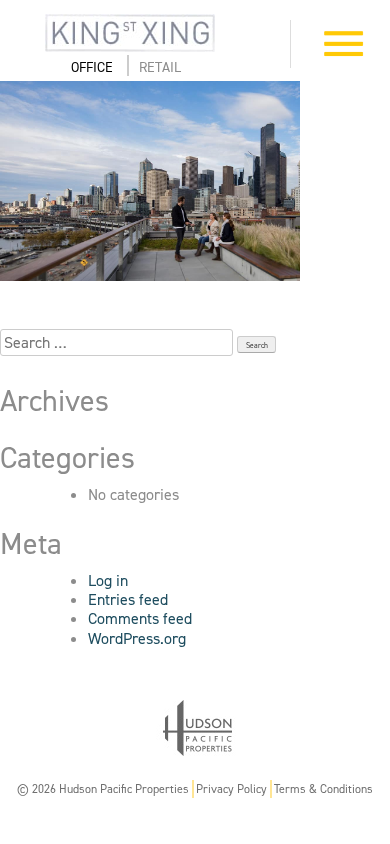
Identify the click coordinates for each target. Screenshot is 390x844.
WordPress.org (137, 638)
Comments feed (140, 618)
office (92, 67)
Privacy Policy (231, 789)
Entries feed (128, 599)
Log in (108, 580)
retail (160, 67)
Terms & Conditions (323, 789)
